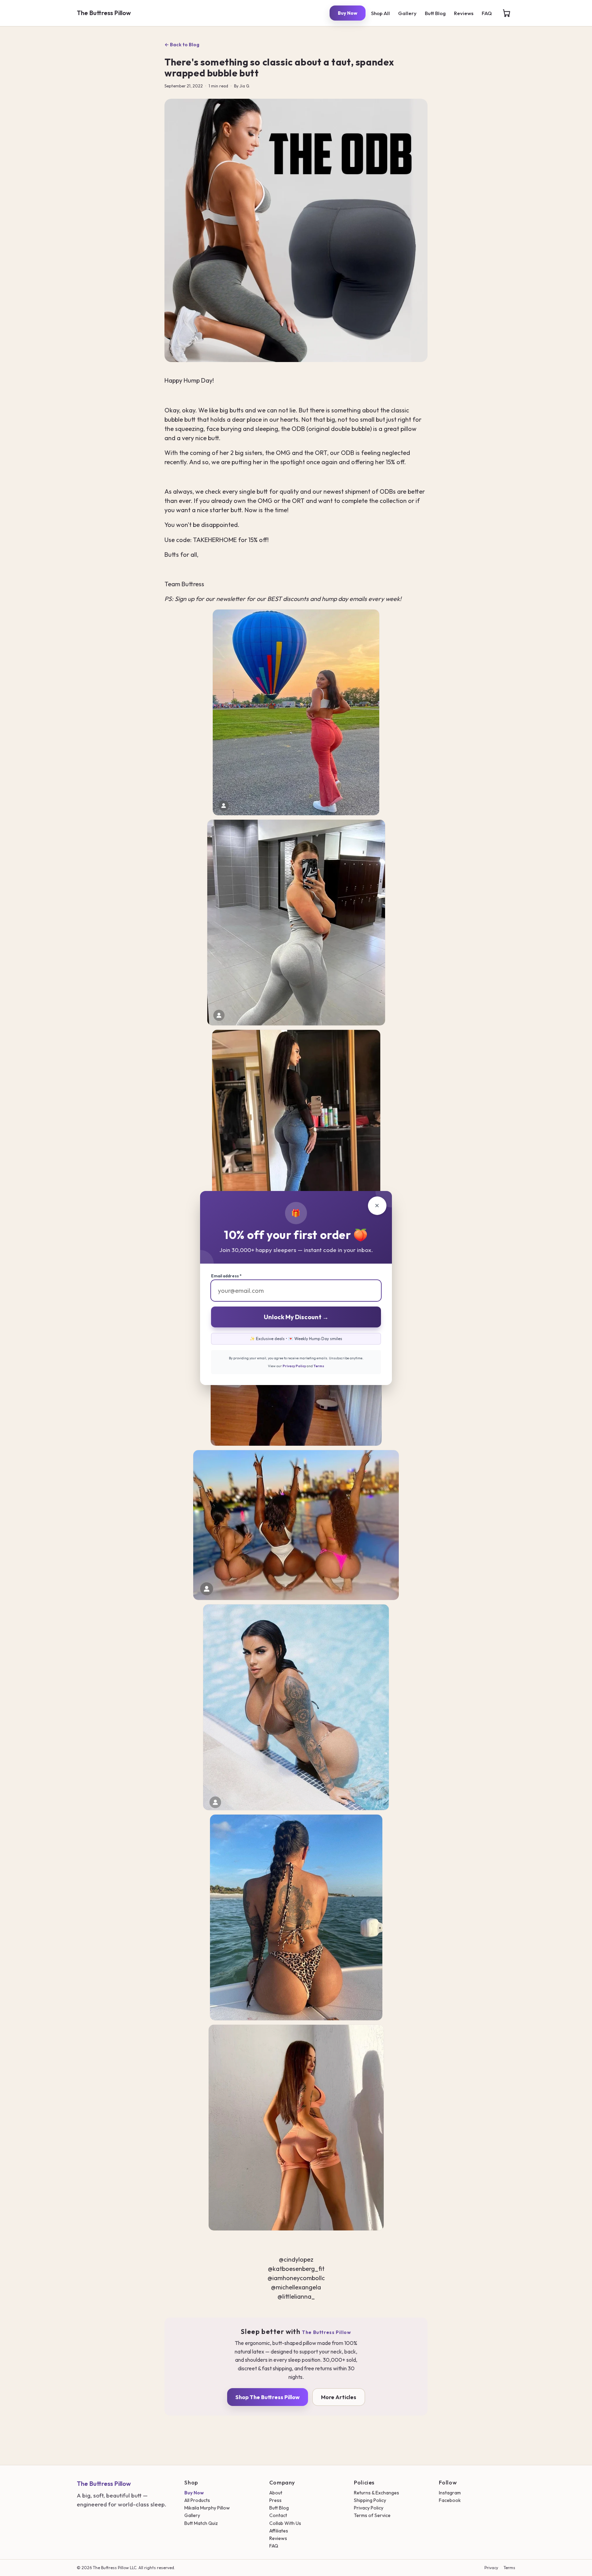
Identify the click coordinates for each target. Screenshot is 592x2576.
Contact (278, 2515)
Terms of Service (372, 2515)
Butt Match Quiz (201, 2523)
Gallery (407, 13)
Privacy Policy (369, 2508)
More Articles (339, 2397)
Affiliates (279, 2531)
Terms (509, 2568)
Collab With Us (285, 2523)
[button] (506, 13)
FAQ (487, 13)
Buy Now (348, 13)
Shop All (380, 13)
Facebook (450, 2500)
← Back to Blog (182, 45)
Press (275, 2500)
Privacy (491, 2568)
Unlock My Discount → (296, 1317)
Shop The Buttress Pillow (268, 2397)
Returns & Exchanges (377, 2493)
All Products (197, 2500)
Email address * (226, 1276)
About (276, 2493)
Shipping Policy (370, 2500)
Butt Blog (435, 13)
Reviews (464, 13)
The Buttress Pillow (104, 13)
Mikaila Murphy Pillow (207, 2508)
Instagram (450, 2493)
